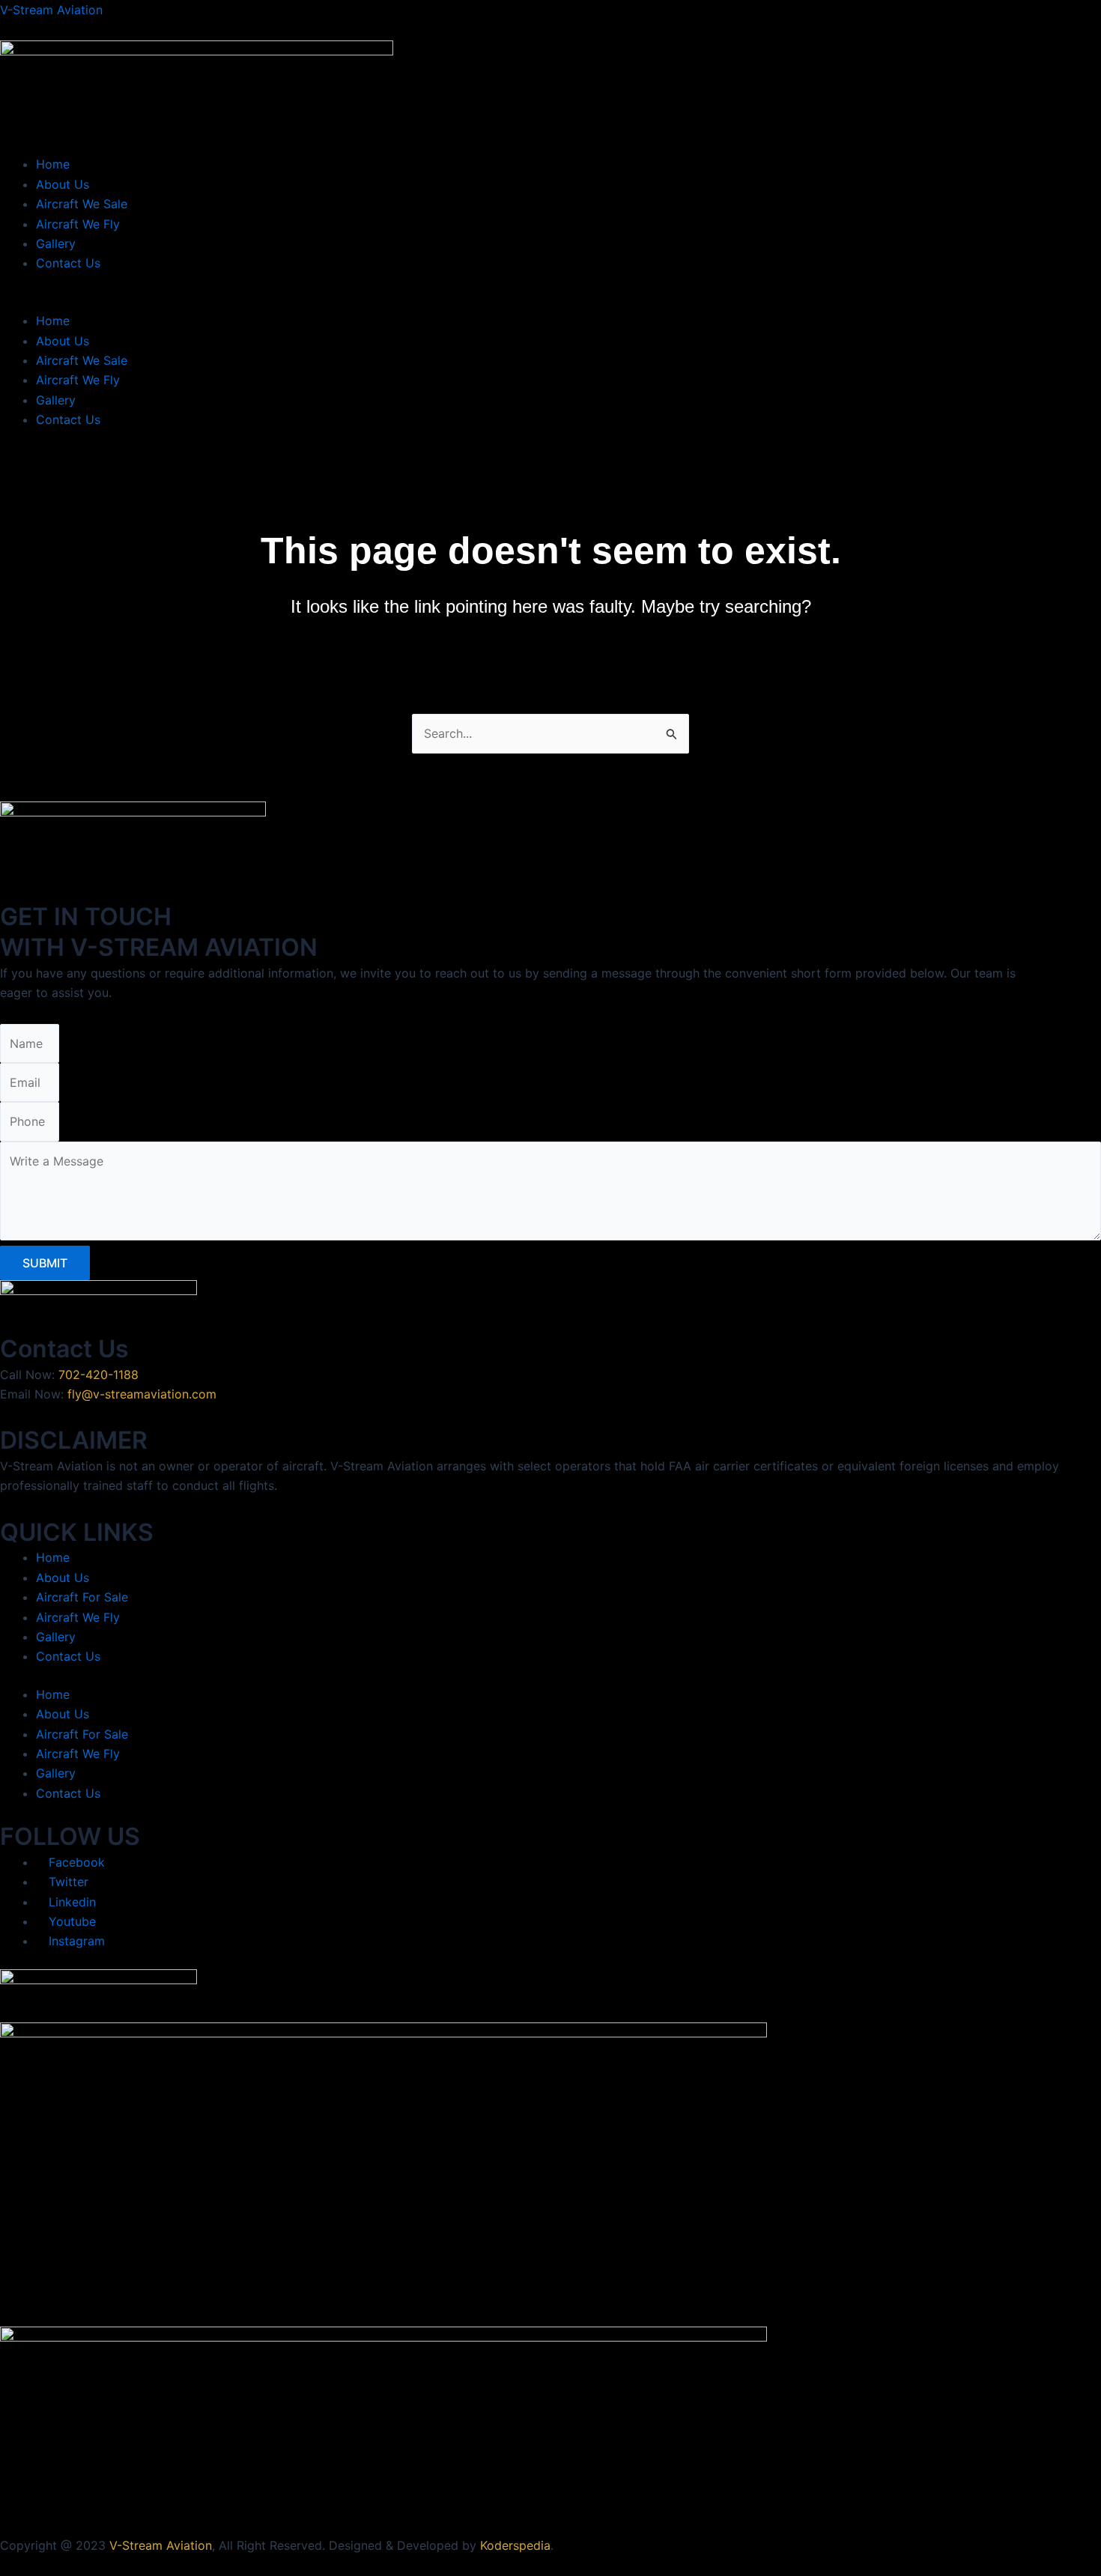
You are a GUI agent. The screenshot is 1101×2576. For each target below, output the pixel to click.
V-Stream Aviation (51, 10)
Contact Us (68, 263)
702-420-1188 (98, 1375)
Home (53, 164)
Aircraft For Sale (82, 1597)
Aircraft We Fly (78, 224)
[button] (550, 301)
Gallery (56, 243)
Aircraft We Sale (82, 204)
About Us (63, 184)
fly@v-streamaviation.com (142, 1394)
